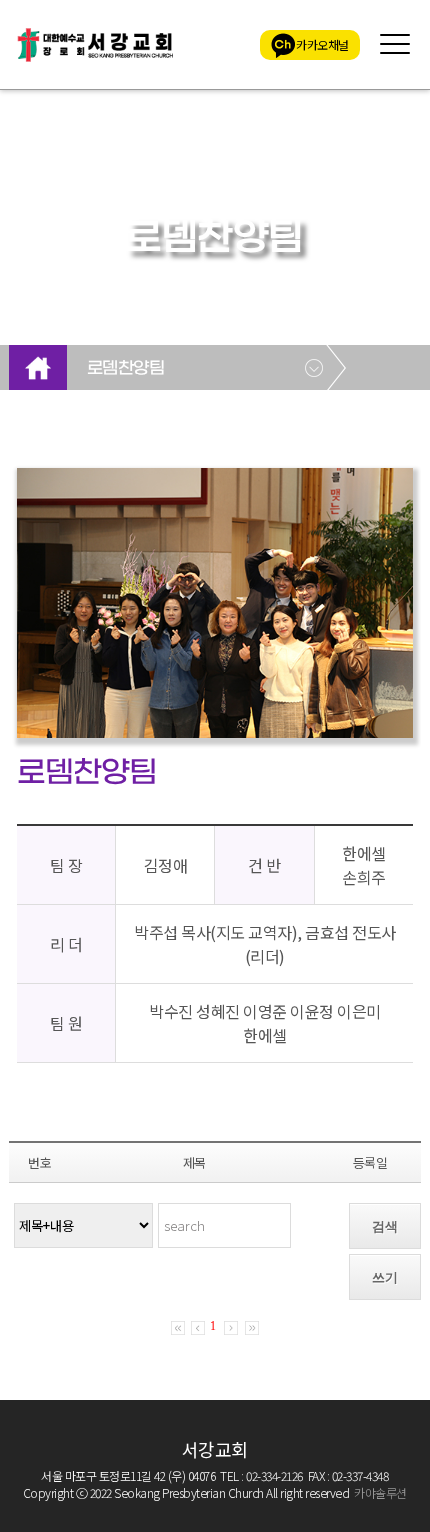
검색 (385, 1226)
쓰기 (385, 1277)
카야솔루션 (380, 1492)
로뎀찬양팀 (126, 369)
